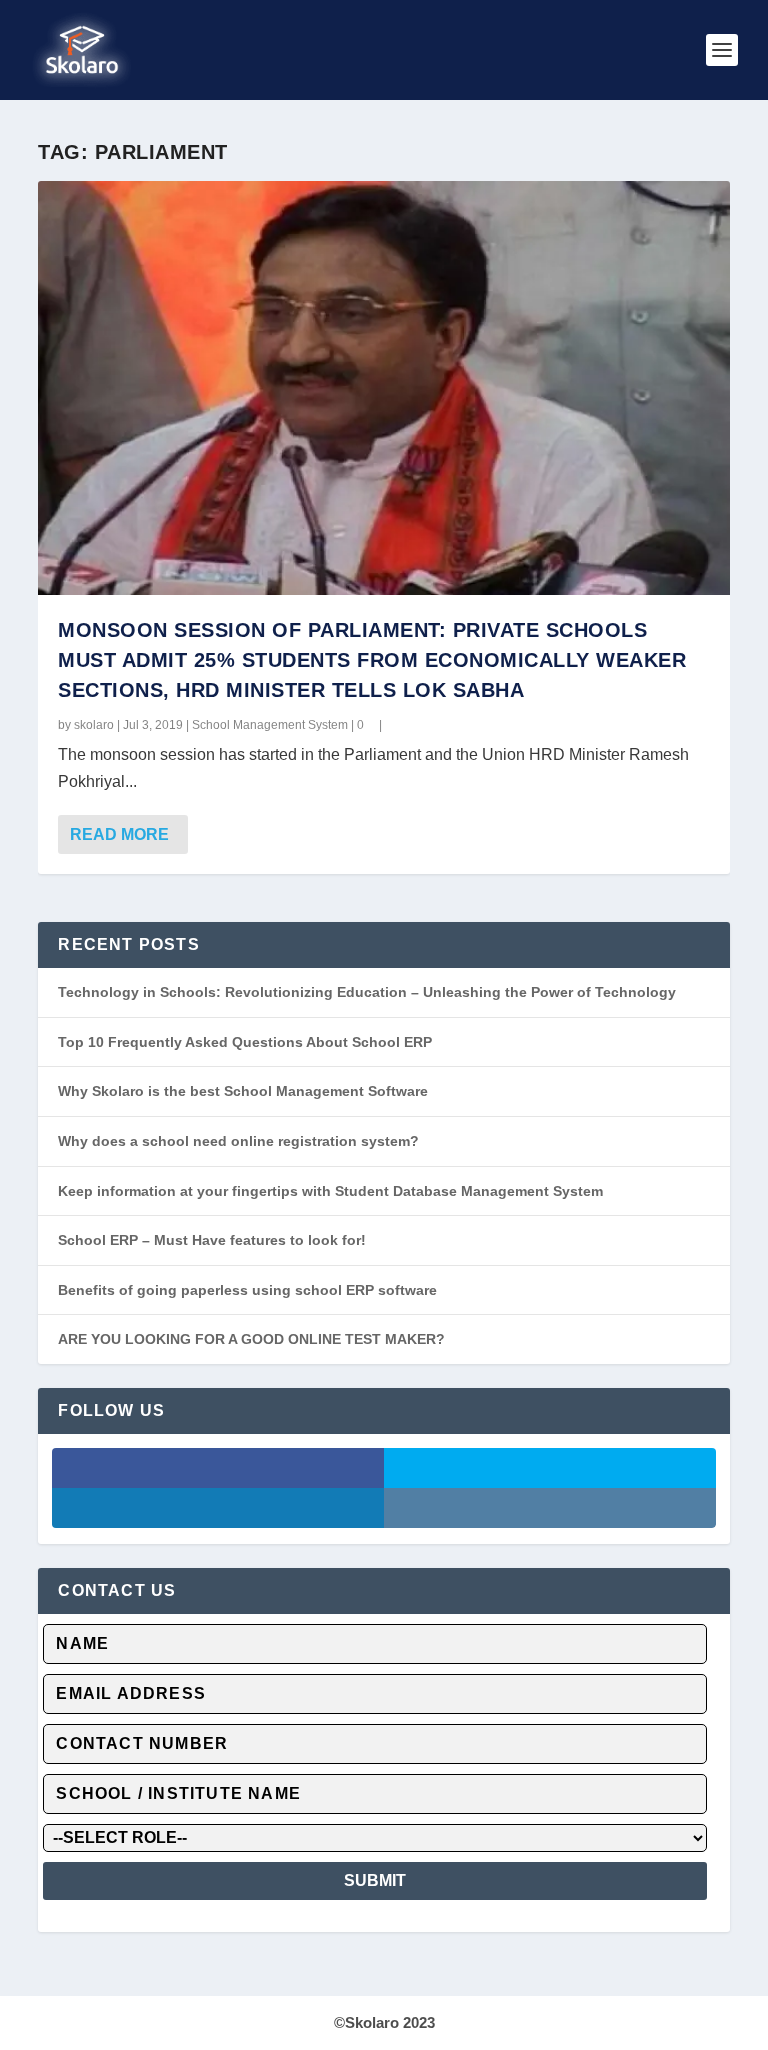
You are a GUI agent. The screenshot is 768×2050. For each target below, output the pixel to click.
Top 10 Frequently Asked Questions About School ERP (245, 1042)
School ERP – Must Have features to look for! (212, 1240)
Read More (119, 834)
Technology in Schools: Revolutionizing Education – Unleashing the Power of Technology (367, 992)
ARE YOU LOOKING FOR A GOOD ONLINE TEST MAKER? (251, 1339)
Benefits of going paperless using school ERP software (247, 1290)
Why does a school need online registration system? (238, 1141)
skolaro (94, 725)
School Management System (270, 725)
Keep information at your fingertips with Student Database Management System (330, 1191)
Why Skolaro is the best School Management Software (243, 1091)
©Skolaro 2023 (384, 2022)
